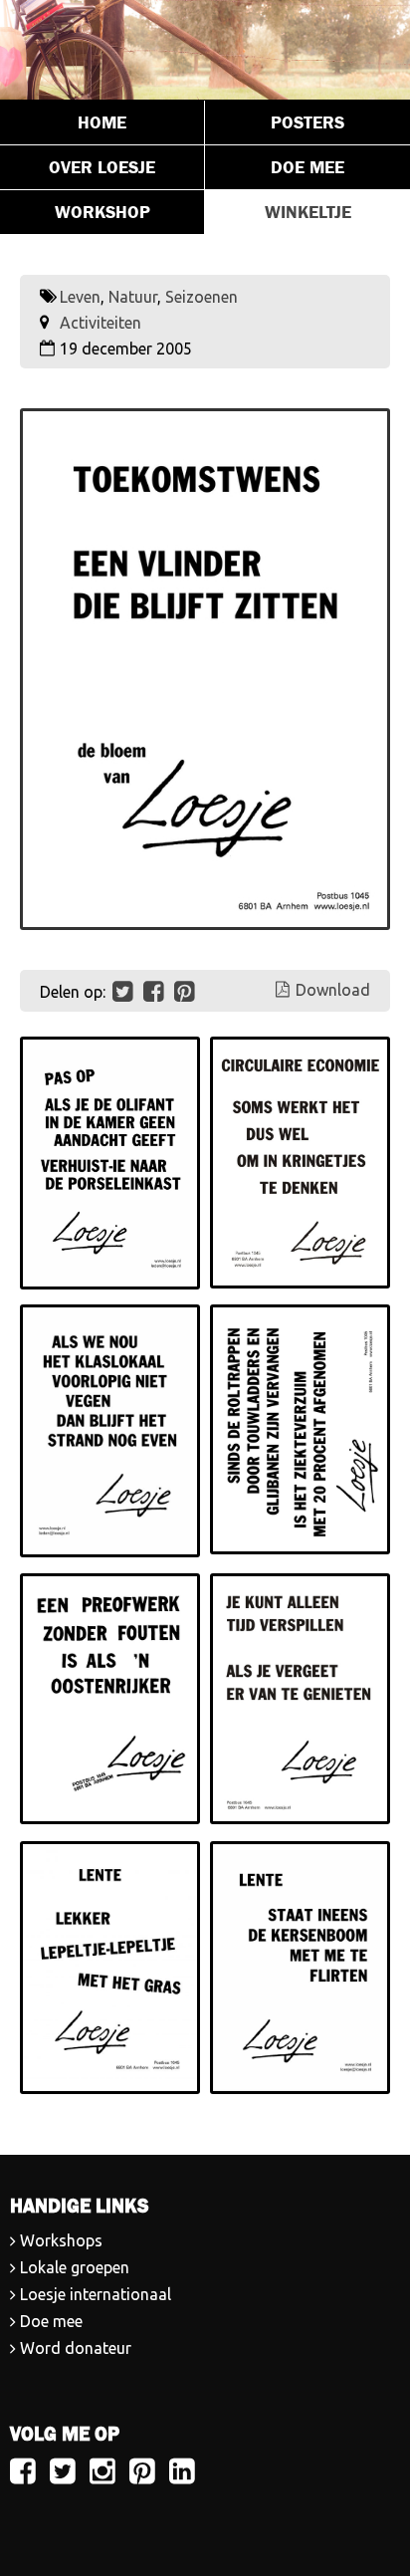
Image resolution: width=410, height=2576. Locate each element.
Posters (307, 122)
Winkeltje (308, 212)
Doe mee (307, 167)
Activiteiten (101, 323)
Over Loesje (102, 167)
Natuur (133, 297)
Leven (80, 297)
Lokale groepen (75, 2267)
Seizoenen (202, 297)
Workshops (61, 2240)
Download (333, 990)
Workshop (102, 212)
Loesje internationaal (96, 2294)
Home (102, 122)
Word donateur (76, 2348)
